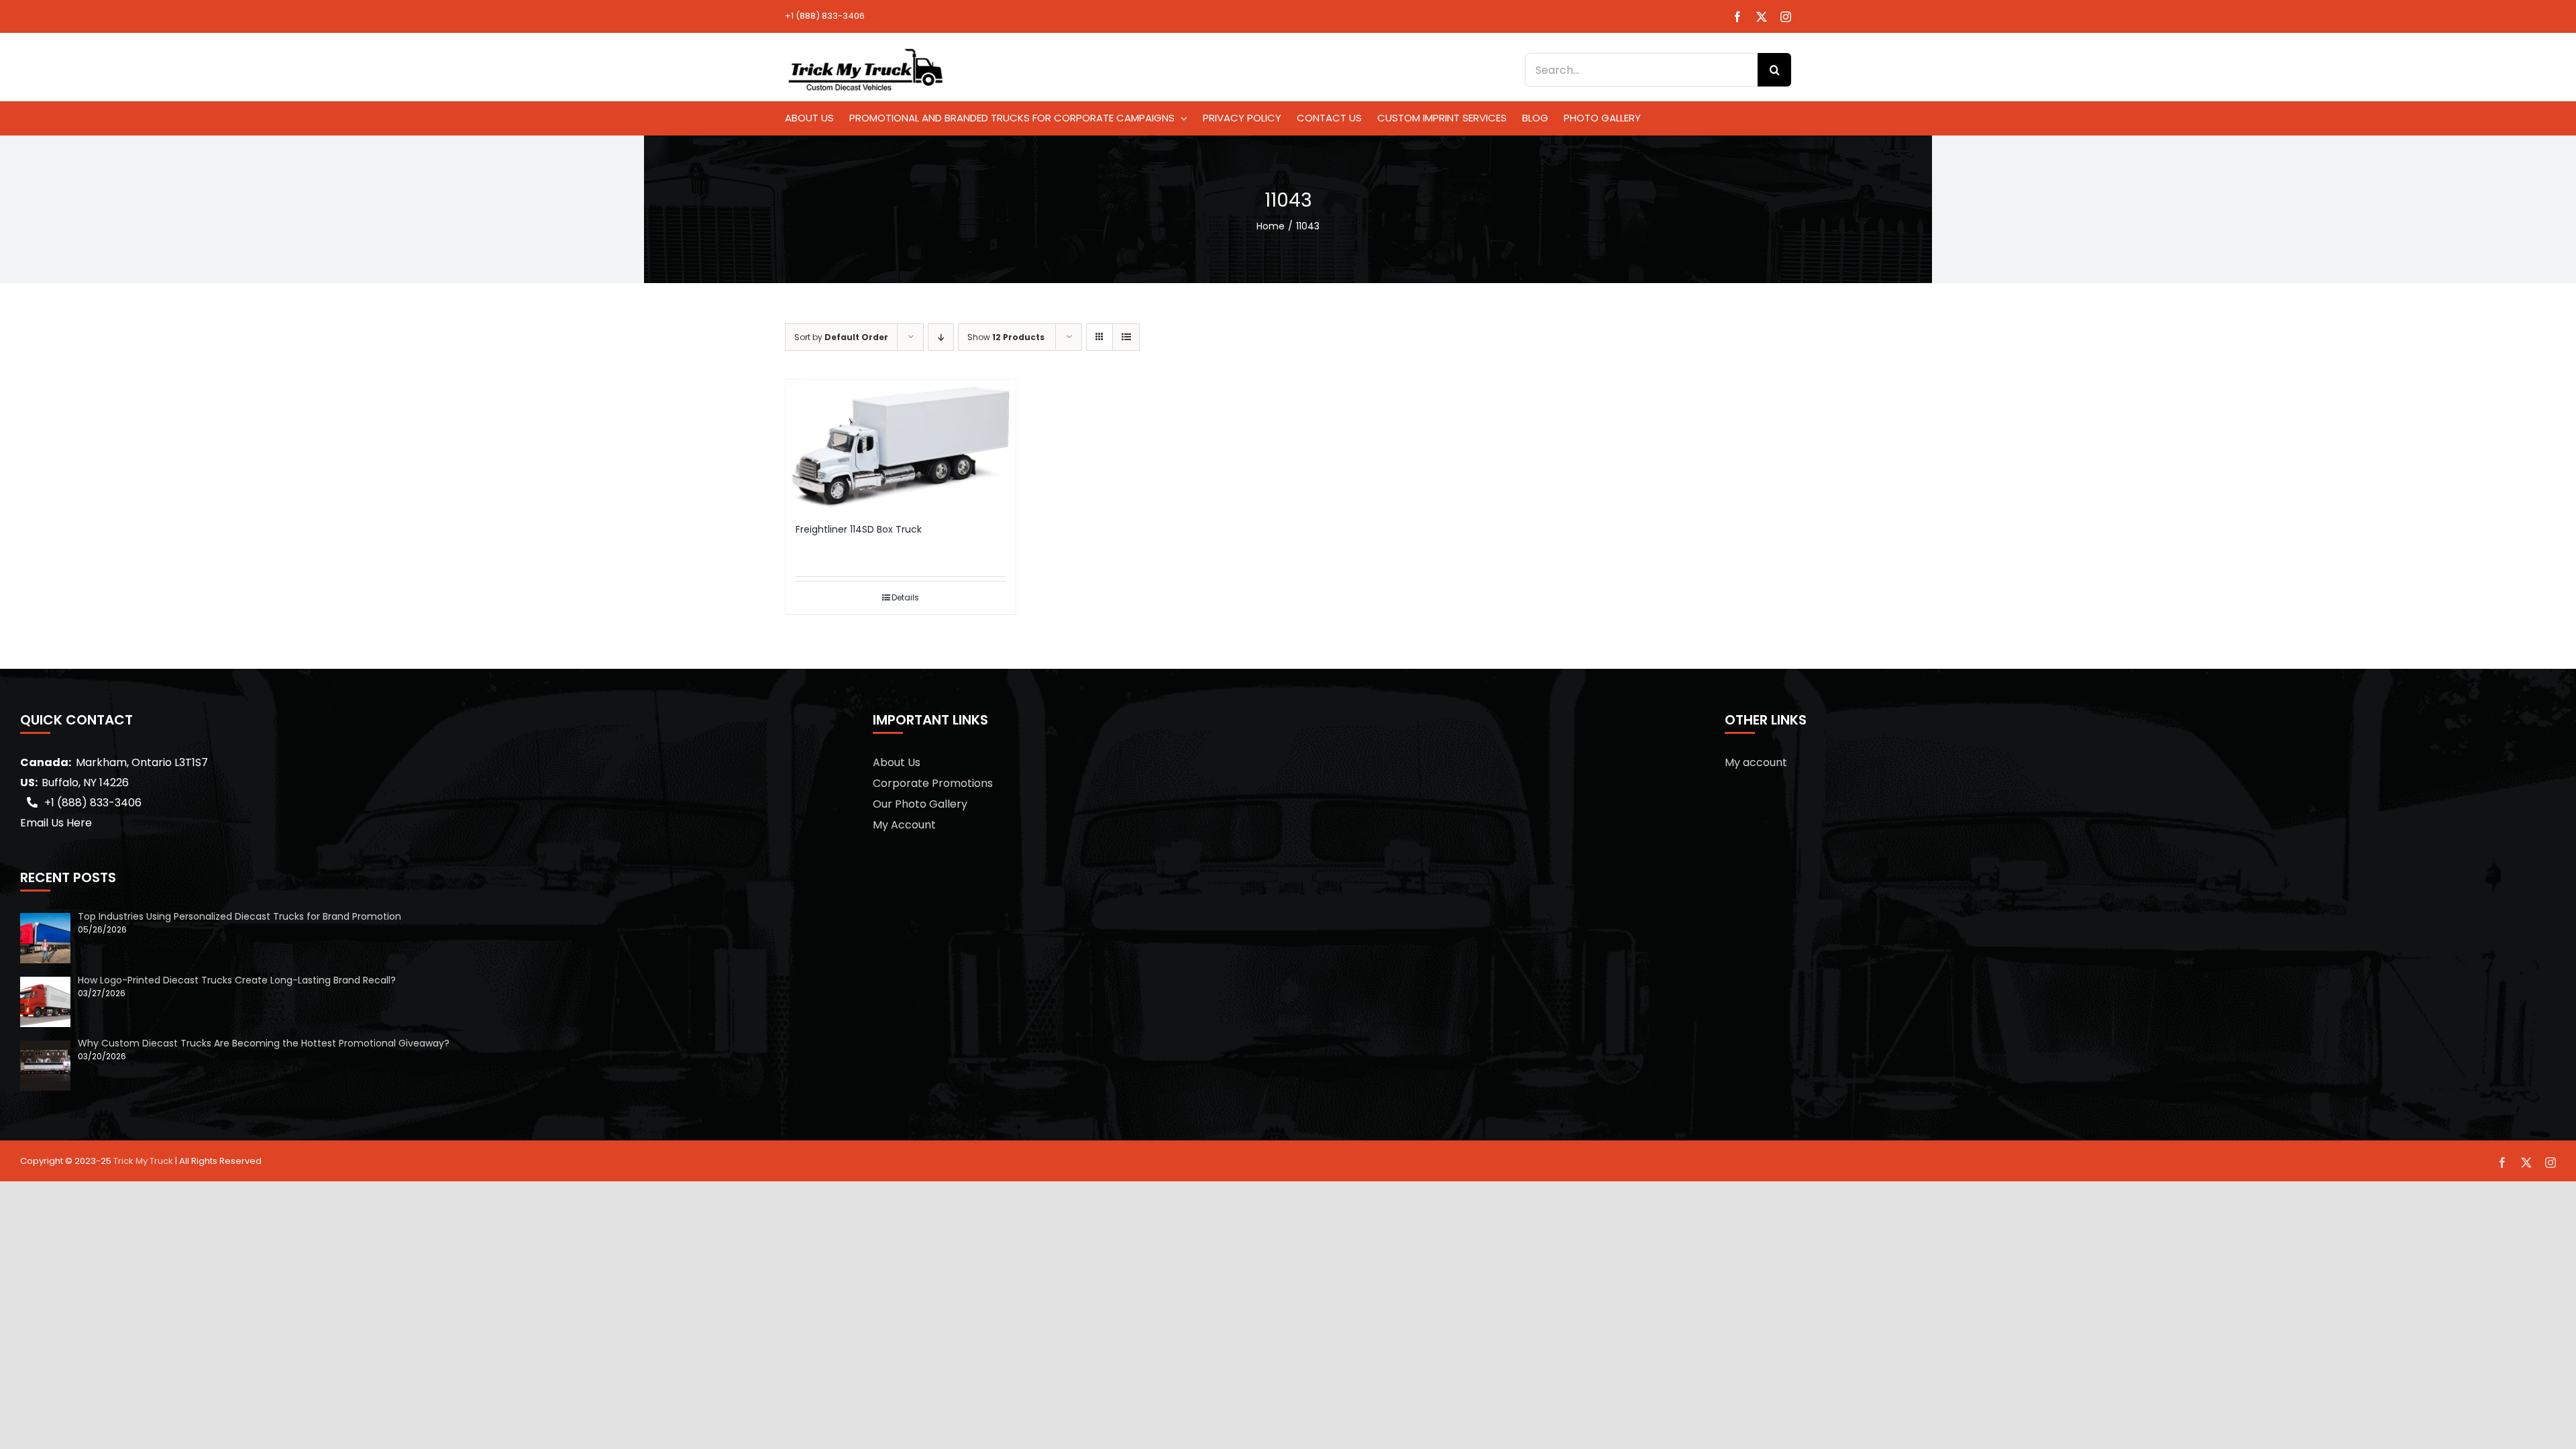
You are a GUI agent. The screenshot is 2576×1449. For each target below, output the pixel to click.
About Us (897, 762)
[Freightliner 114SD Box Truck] (901, 445)
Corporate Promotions (933, 783)
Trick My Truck (143, 1161)
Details (905, 597)
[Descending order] (941, 337)
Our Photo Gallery (920, 804)
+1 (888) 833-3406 (825, 16)
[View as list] (1126, 337)
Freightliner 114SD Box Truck (859, 529)
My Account (904, 825)
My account (1756, 762)
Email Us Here (56, 823)
